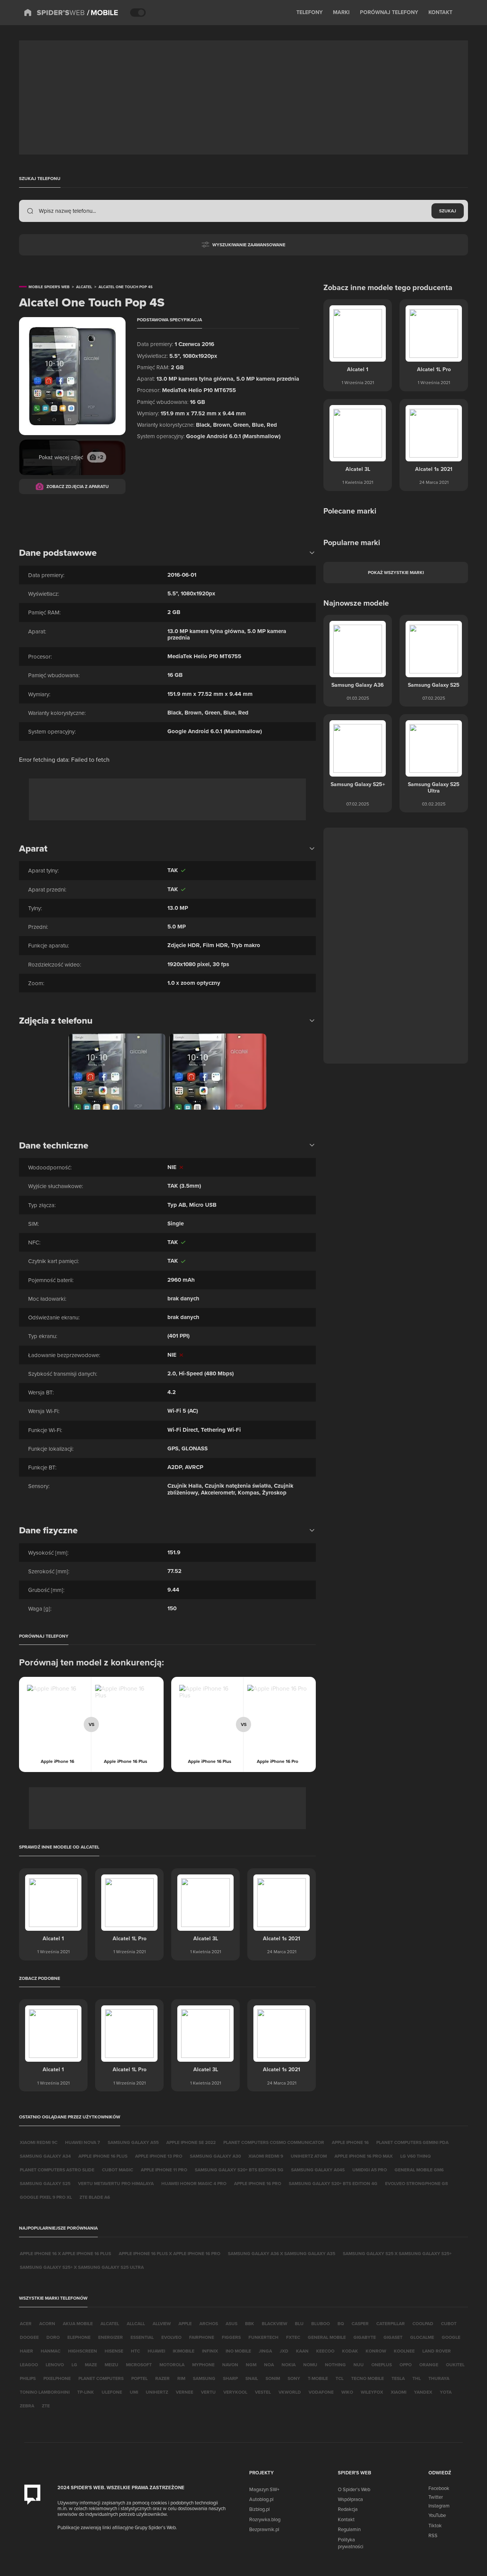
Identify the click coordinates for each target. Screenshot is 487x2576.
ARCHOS (209, 2323)
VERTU (208, 2392)
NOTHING (335, 2365)
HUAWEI (156, 2351)
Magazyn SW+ (264, 2489)
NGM (251, 2365)
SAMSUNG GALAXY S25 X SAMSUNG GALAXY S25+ (397, 2253)
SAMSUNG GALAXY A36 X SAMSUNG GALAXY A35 (282, 2253)
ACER (26, 2323)
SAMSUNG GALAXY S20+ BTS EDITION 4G (333, 2183)
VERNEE (185, 2392)
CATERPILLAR (391, 2323)
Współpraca (350, 2499)
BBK (250, 2323)
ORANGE (429, 2365)
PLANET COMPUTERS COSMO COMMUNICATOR (274, 2142)
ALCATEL (110, 2323)
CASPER (360, 2323)
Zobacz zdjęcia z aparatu (78, 486)
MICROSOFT (139, 2365)
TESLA (398, 2378)
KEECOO (325, 2351)
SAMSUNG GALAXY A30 (215, 2156)
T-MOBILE (318, 2378)
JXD (284, 2351)
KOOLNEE (404, 2351)
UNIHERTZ (157, 2392)
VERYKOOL (235, 2392)
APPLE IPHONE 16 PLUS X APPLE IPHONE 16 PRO (169, 2253)
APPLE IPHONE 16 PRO (258, 2183)
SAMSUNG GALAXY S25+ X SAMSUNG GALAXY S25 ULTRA (82, 2267)
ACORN (47, 2323)
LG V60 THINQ (415, 2156)
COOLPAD (423, 2323)
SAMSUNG (204, 2378)
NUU (359, 2365)
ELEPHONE (79, 2337)
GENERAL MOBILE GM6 (419, 2170)
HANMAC (51, 2351)
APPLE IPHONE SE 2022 (191, 2142)
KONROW (376, 2351)
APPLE (185, 2323)
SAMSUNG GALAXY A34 (45, 2156)
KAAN (302, 2351)
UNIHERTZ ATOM (309, 2156)
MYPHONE (203, 2365)
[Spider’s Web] (54, 13)
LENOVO (55, 2365)
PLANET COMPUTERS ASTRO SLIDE (57, 2170)
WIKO (347, 2392)
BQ (341, 2323)
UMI (134, 2392)
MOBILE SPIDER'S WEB (49, 287)
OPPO (406, 2365)
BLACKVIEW (275, 2323)
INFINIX (210, 2351)
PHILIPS (28, 2378)
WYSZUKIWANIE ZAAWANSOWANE (249, 245)
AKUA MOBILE (78, 2323)
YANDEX (423, 2392)
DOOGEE (29, 2337)
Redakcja (348, 2509)
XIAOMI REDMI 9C (39, 2142)
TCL (340, 2378)
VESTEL (263, 2392)
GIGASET (393, 2337)
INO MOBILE (238, 2351)
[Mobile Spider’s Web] (103, 13)
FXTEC (293, 2337)
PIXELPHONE (57, 2378)
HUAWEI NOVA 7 (83, 2142)
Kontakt (346, 2519)
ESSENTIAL (142, 2337)
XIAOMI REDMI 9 (266, 2156)
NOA (269, 2365)
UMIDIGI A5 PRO (370, 2170)
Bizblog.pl (259, 2509)
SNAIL (252, 2378)
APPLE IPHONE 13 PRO (159, 2156)
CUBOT (449, 2323)
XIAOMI (399, 2392)
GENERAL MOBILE (327, 2337)
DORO (53, 2337)
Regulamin (349, 2529)
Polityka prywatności (351, 2543)
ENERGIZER (111, 2337)
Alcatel (84, 287)
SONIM (273, 2378)
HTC (135, 2351)
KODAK (350, 2351)
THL (417, 2378)
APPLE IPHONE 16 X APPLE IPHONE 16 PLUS (65, 2253)
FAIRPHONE (202, 2337)
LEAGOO (29, 2365)
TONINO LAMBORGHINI (45, 2392)
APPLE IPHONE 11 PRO (164, 2170)
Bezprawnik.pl (264, 2529)
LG (74, 2365)
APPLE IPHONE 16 (350, 2142)
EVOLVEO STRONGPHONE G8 (416, 2183)
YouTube (437, 2515)
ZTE (46, 2406)
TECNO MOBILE (368, 2378)
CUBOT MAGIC (118, 2170)
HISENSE (114, 2351)
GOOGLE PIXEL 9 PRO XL (46, 2197)
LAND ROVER (437, 2351)
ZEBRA (27, 2406)
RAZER (162, 2378)
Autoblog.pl (261, 2499)
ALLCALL (136, 2323)
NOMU (310, 2365)
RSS (433, 2535)
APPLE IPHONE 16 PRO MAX (364, 2156)
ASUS (232, 2323)
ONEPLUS (382, 2365)
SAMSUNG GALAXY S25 (45, 2183)
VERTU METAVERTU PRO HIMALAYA (116, 2183)
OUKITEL (455, 2365)
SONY (294, 2378)
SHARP (230, 2378)
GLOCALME (422, 2337)
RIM (181, 2378)
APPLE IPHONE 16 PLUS (103, 2156)
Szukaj (448, 211)
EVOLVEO (171, 2337)
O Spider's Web (354, 2489)
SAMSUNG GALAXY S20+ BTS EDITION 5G (239, 2170)
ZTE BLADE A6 (95, 2197)
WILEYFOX (372, 2392)
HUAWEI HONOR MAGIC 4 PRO (194, 2183)
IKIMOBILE (184, 2351)
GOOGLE (451, 2337)
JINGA (265, 2351)
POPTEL (139, 2378)
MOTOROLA (172, 2365)
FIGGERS (231, 2337)
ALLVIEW (162, 2323)
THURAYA (439, 2378)
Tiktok (435, 2525)
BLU (299, 2323)
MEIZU (111, 2365)
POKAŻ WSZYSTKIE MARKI (396, 572)
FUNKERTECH (263, 2337)
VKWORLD (290, 2392)
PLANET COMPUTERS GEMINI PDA (412, 2142)
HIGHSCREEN (83, 2351)
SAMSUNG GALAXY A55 (133, 2142)
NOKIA (289, 2365)
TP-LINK (86, 2392)
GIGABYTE (365, 2337)
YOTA (446, 2392)
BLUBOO (321, 2323)
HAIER (26, 2351)
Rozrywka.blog (265, 2519)
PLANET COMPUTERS (101, 2378)
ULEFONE (112, 2392)
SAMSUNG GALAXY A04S (318, 2170)
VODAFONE (321, 2392)
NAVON (230, 2365)
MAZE (91, 2365)
